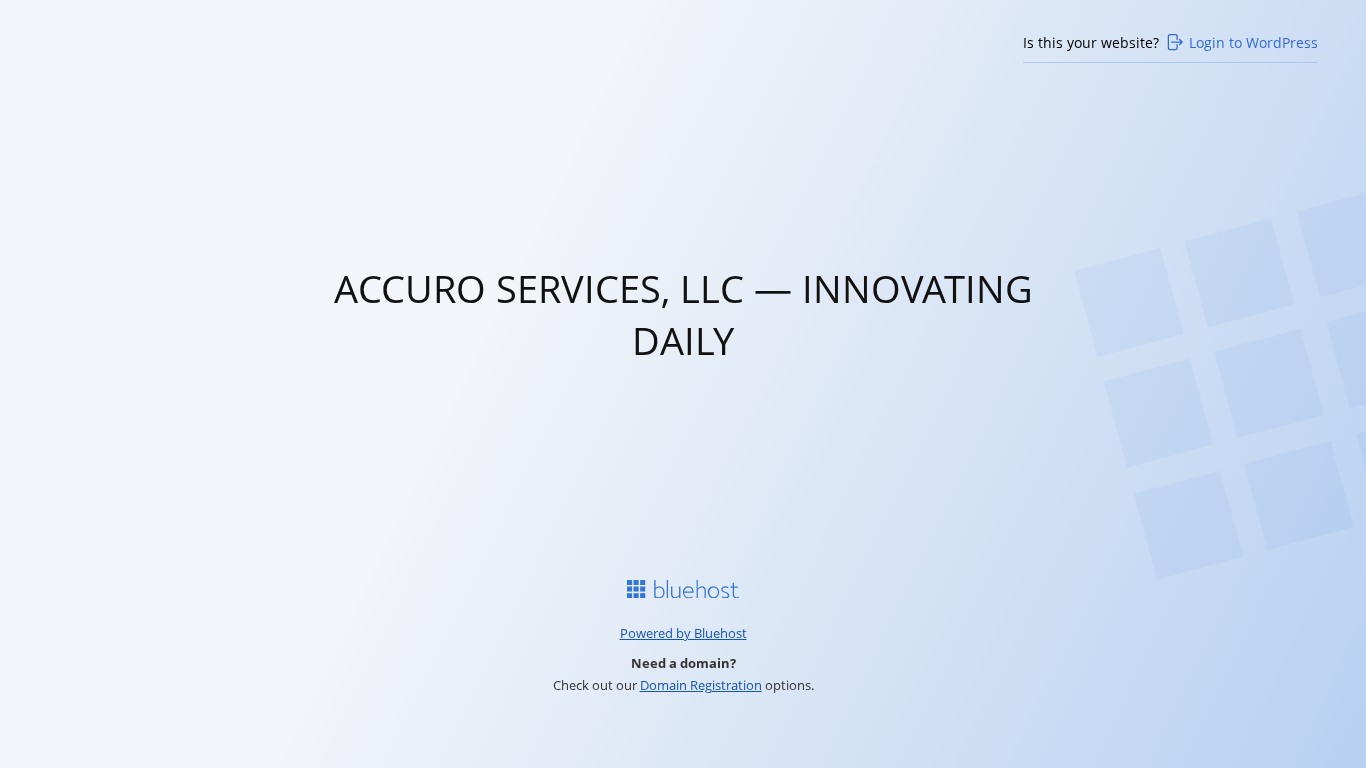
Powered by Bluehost (683, 633)
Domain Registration (701, 685)
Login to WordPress (1253, 42)
